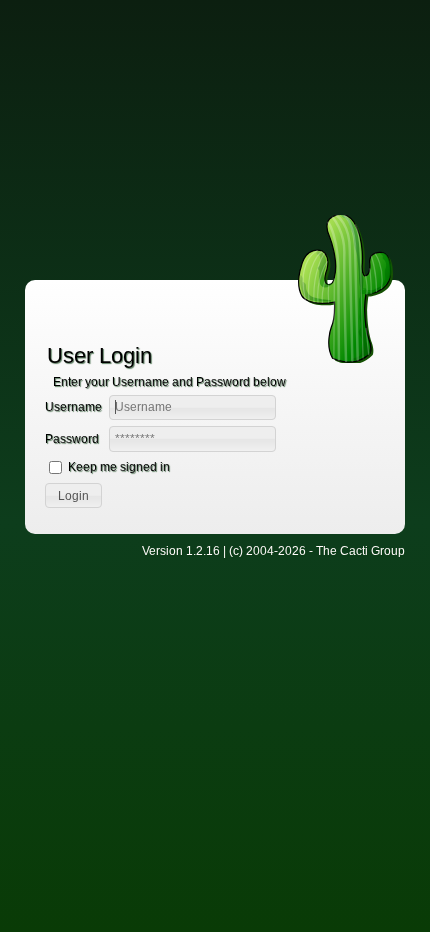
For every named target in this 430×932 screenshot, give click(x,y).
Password (72, 439)
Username (73, 407)
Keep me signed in (119, 467)
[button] (73, 496)
